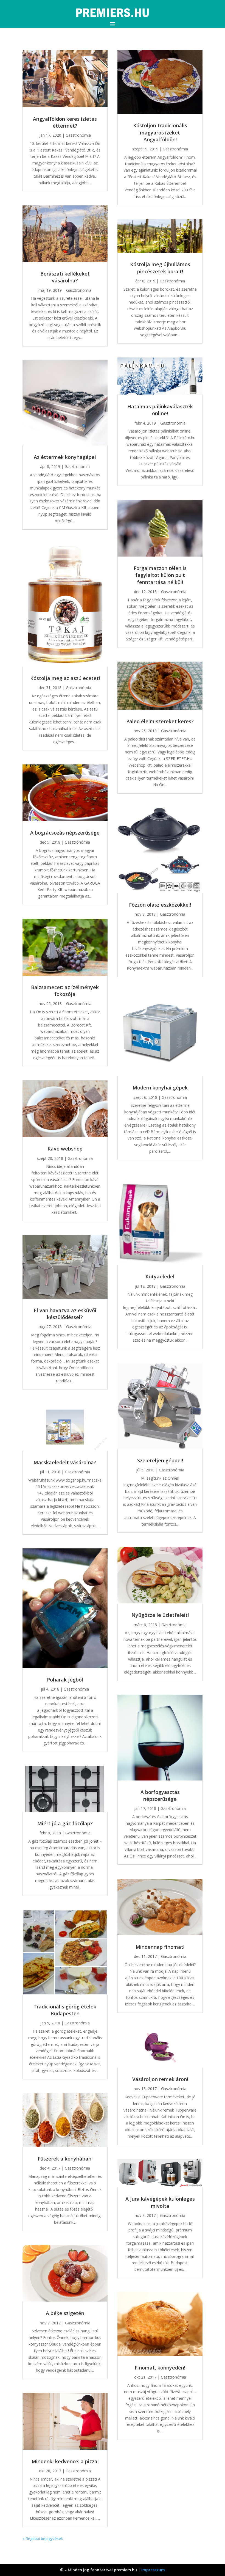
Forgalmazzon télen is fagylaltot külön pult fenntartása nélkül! (160, 575)
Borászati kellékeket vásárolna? (65, 277)
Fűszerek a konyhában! (65, 2159)
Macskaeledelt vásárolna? (65, 1462)
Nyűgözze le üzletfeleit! (160, 1615)
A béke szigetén (65, 2313)
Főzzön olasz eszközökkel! (160, 905)
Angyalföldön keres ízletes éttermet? (65, 122)
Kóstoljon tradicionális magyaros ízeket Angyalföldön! (160, 132)
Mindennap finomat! (160, 1947)
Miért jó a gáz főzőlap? (65, 1823)
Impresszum (153, 2570)
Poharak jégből (65, 1680)
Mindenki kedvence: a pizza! (65, 2461)
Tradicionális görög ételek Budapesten (65, 2010)
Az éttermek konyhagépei (65, 457)
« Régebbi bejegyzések (43, 2538)
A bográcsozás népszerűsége (65, 833)
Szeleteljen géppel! (160, 1460)
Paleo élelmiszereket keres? (160, 721)
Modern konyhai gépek (160, 1088)
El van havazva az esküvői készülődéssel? (65, 1314)
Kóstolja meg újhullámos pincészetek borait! (160, 268)
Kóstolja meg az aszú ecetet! (65, 678)
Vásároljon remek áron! (160, 2079)
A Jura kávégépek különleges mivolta (160, 2202)
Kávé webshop (65, 1149)
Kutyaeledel (160, 1276)
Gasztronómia (78, 135)
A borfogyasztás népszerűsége (160, 1795)
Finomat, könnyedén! (160, 2368)
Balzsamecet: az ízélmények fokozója (65, 991)
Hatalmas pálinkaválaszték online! (160, 410)
